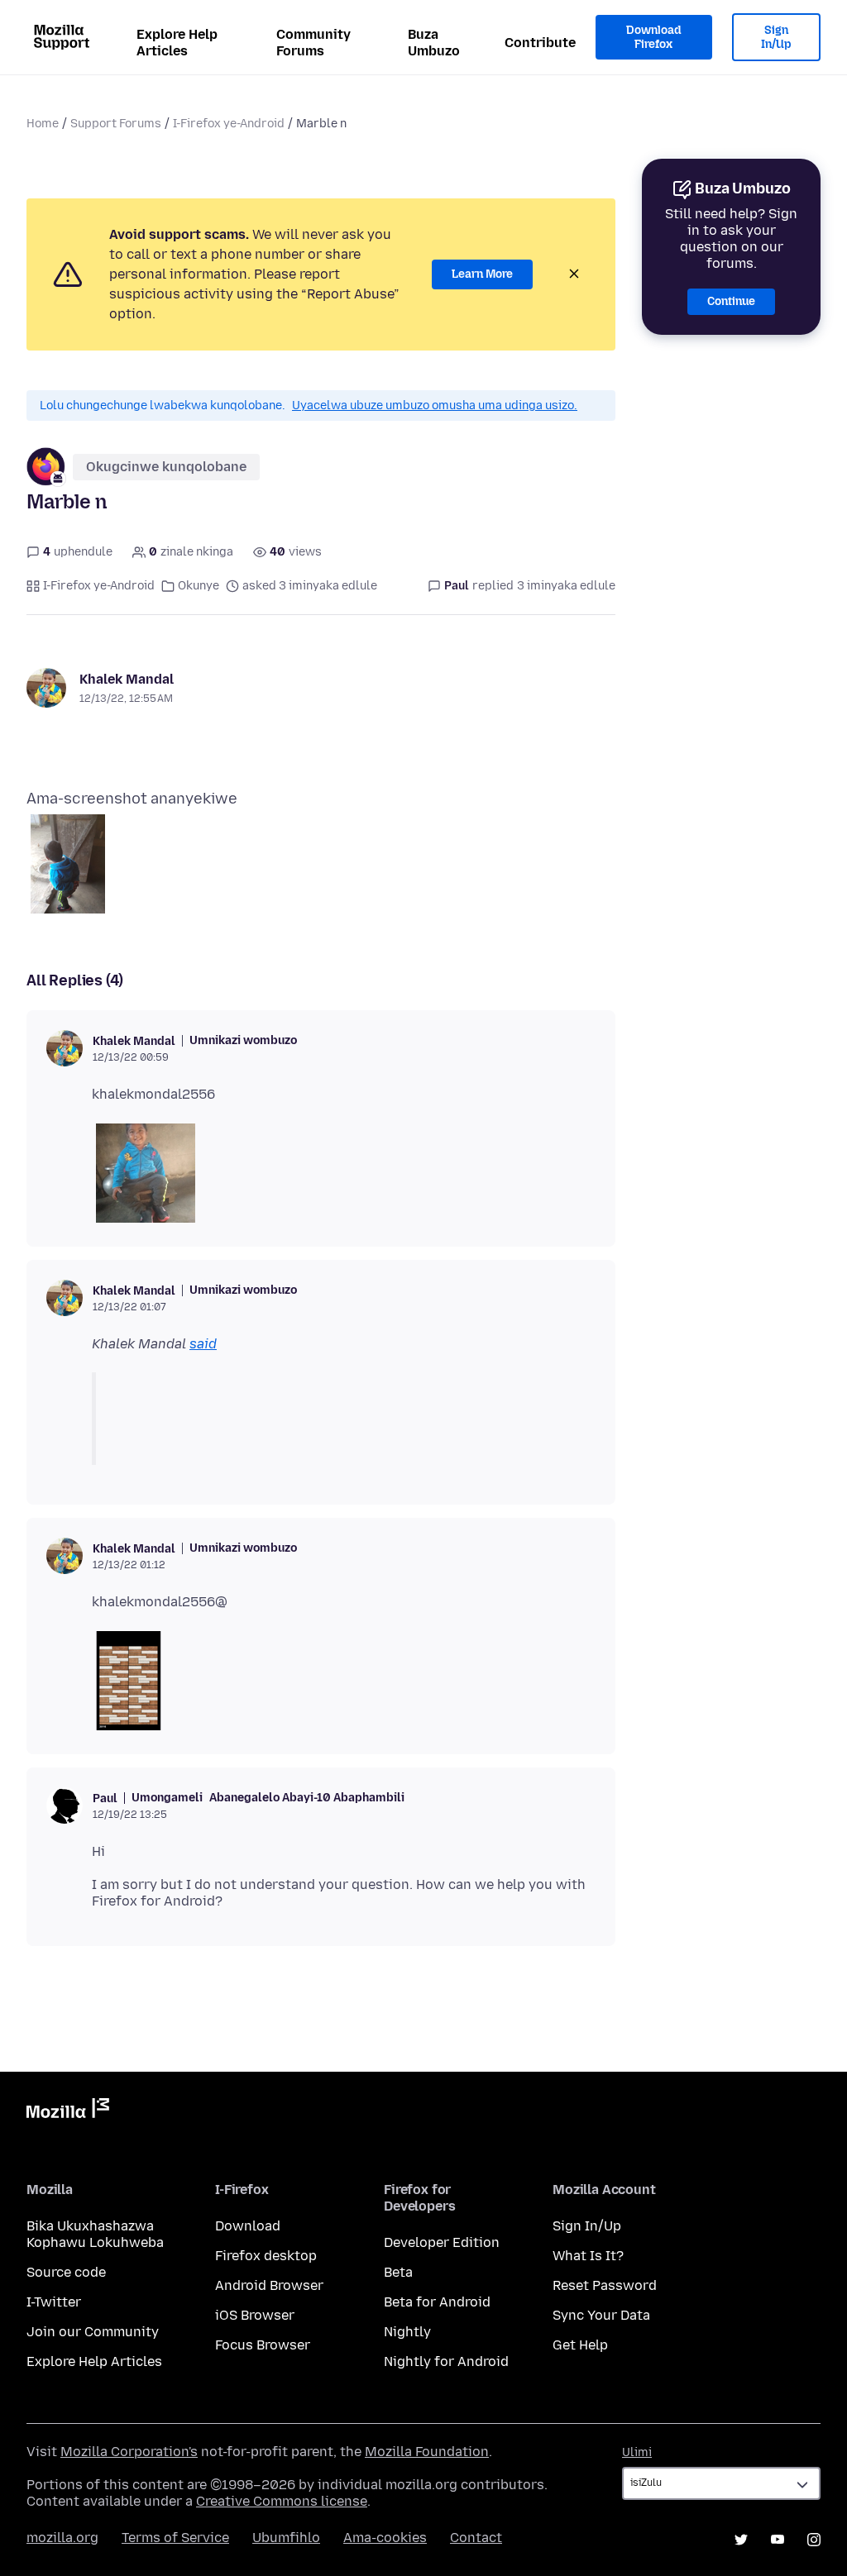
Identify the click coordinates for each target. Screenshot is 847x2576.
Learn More (482, 274)
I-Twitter (54, 2302)
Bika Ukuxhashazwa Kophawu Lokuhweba (95, 2234)
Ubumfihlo (286, 2538)
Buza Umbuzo (434, 43)
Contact (476, 2538)
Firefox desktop (266, 2256)
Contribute (540, 43)
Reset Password (605, 2285)
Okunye (199, 586)
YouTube (778, 2540)
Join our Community (93, 2332)
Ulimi (637, 2452)
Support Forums (116, 124)
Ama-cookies (385, 2538)
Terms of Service (175, 2538)
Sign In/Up (776, 38)
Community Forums (313, 43)
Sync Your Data (601, 2315)
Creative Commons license (282, 2501)
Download (248, 2226)
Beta (398, 2272)
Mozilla (68, 2111)
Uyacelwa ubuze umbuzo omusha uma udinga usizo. (435, 405)
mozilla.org (62, 2538)
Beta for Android (437, 2302)
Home (43, 124)
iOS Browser (255, 2315)
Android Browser (269, 2285)
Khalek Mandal (127, 679)
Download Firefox (653, 38)
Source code (66, 2272)
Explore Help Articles (177, 43)
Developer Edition (442, 2242)
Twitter (741, 2540)
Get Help (580, 2345)
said (203, 1344)
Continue (731, 301)
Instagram (814, 2540)
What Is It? (588, 2256)
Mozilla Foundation (427, 2452)
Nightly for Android (446, 2361)
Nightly (407, 2332)
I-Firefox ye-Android (229, 124)
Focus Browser (263, 2345)
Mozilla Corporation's (129, 2452)
